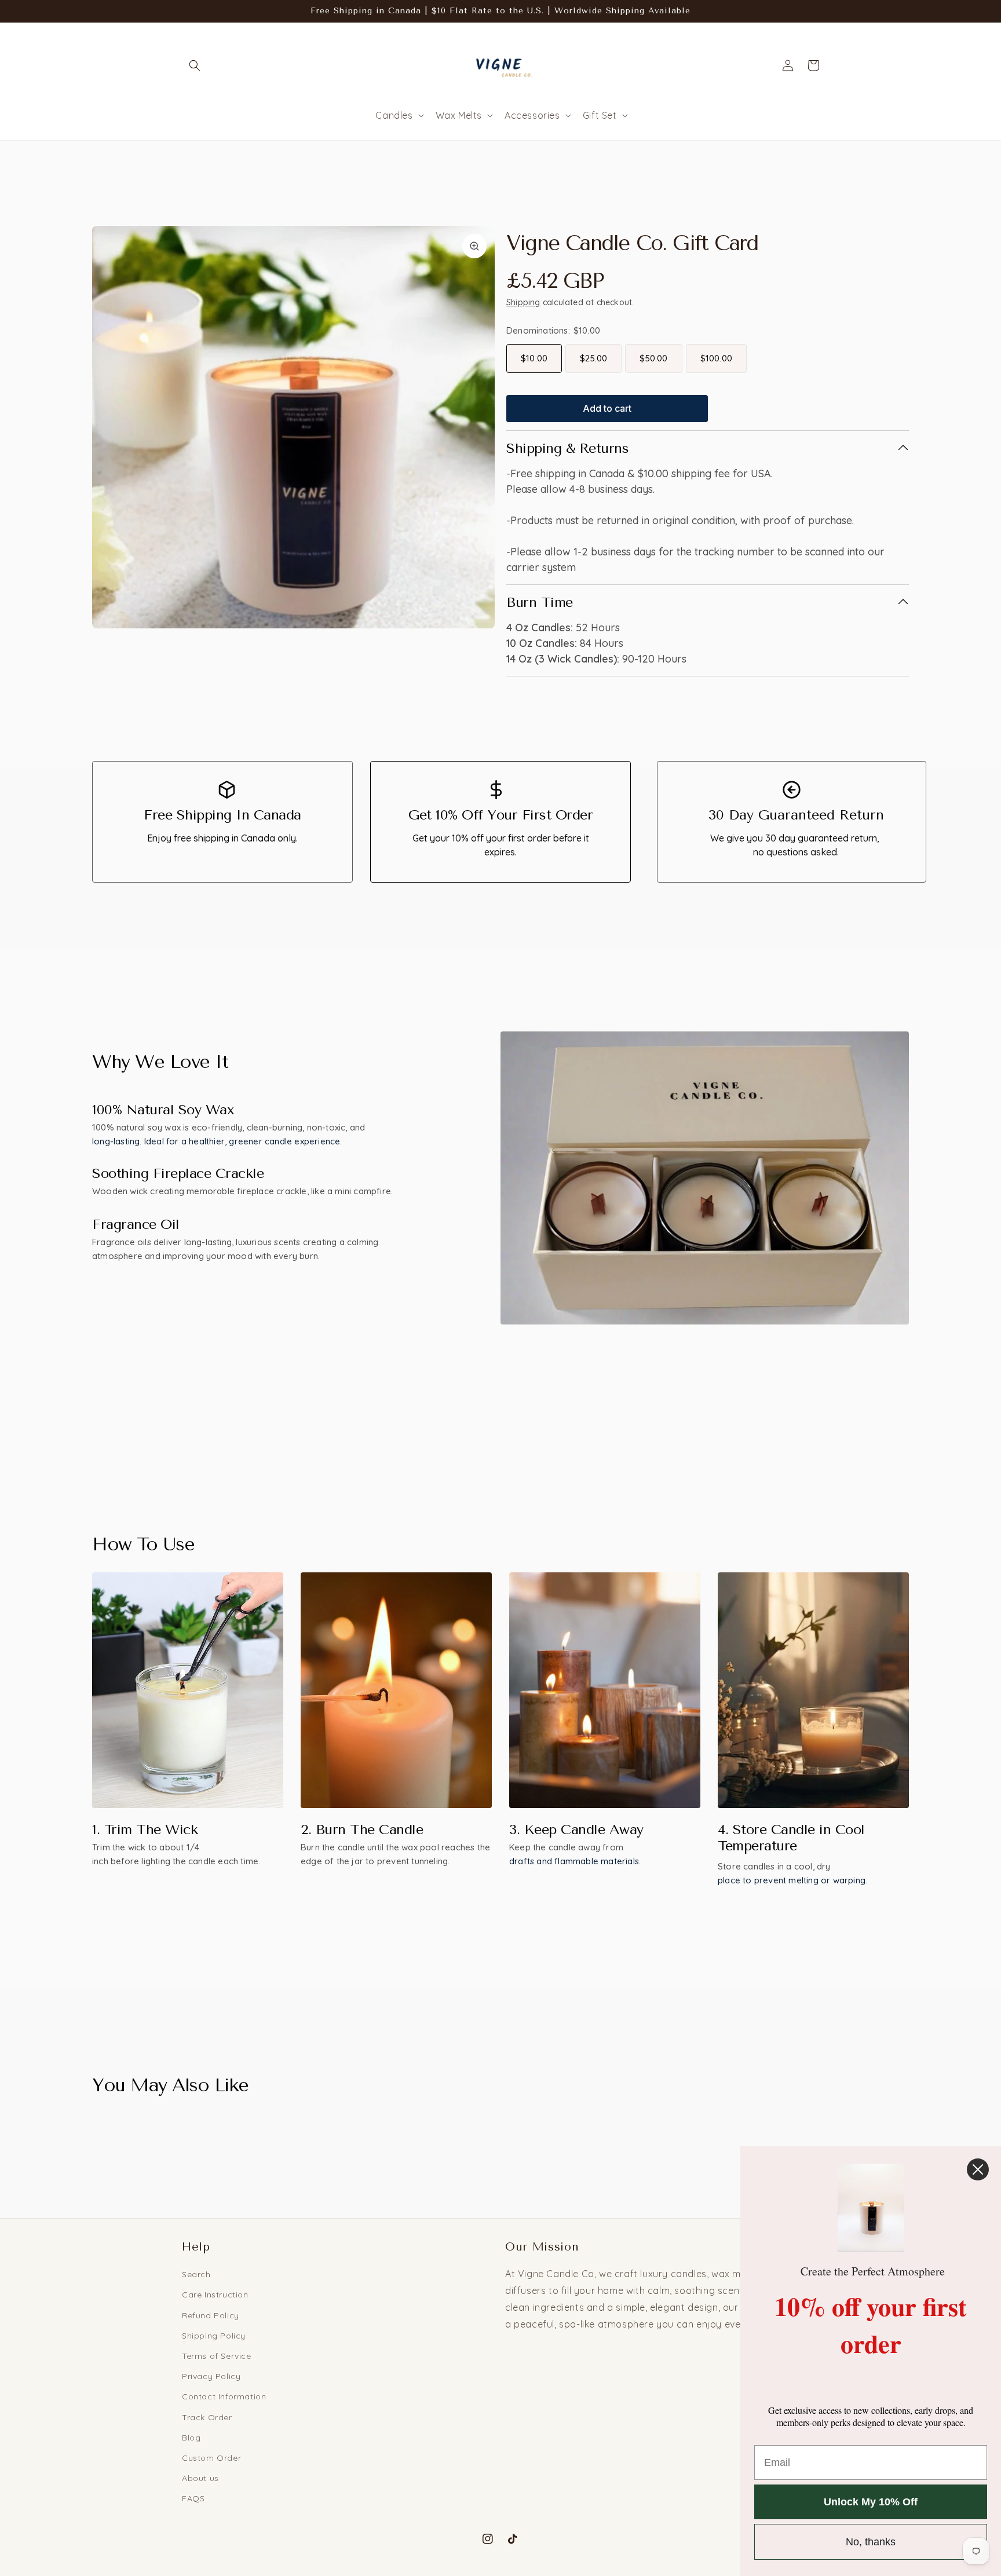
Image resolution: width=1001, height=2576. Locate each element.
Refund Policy (211, 2315)
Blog (191, 2438)
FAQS (193, 2498)
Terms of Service (217, 2356)
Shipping (523, 302)
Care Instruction (215, 2295)
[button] (195, 65)
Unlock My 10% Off (871, 2502)
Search (196, 2274)
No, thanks (871, 2542)
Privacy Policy (211, 2376)
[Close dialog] (978, 2169)
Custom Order (211, 2458)
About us (200, 2478)
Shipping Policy (214, 2336)
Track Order (207, 2417)
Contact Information (224, 2396)
